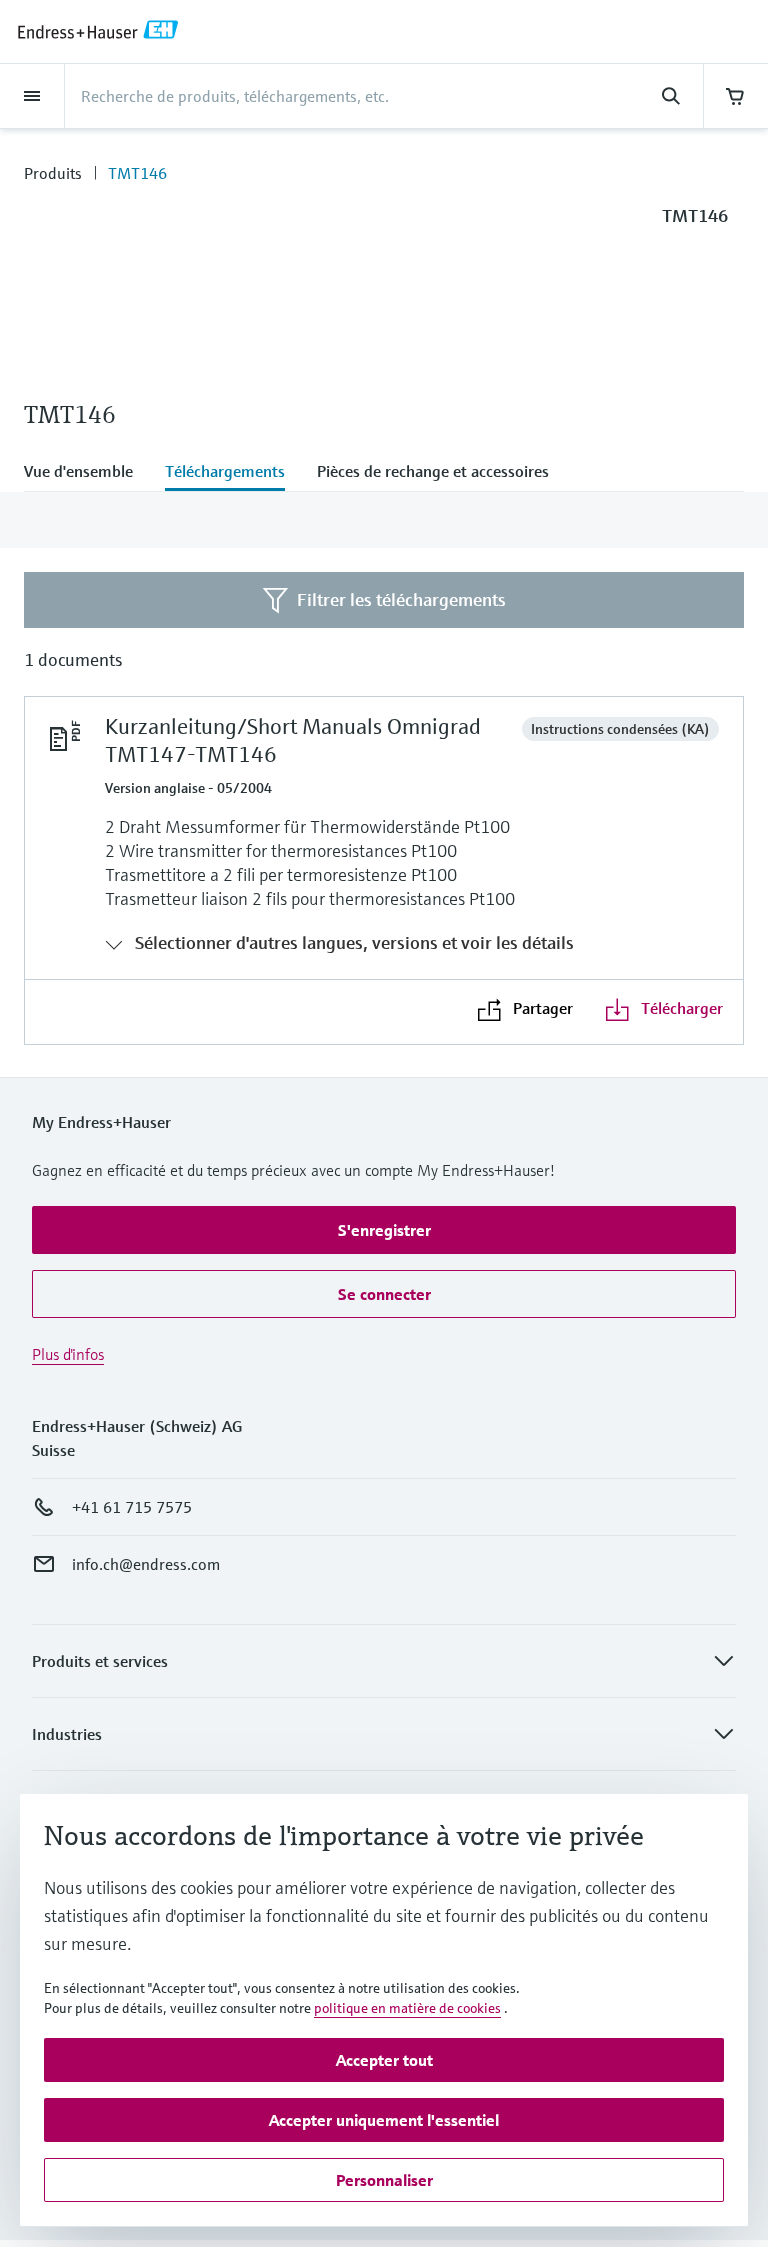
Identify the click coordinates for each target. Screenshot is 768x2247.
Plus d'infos (68, 1354)
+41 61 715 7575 (132, 1507)
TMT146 (137, 173)
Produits (53, 173)
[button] (384, 1230)
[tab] (86, 473)
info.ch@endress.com (146, 1564)
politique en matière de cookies (407, 2008)
